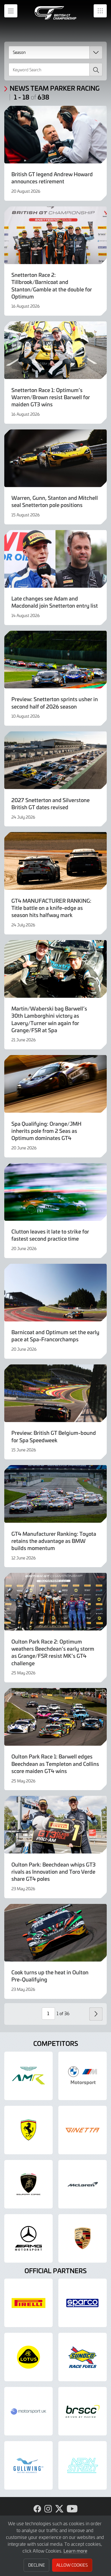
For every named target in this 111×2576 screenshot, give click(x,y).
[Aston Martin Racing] (28, 2076)
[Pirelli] (28, 2303)
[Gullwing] (28, 2465)
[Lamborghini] (28, 2184)
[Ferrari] (28, 2130)
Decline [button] (37, 2565)
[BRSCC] (83, 2411)
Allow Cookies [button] (72, 2565)
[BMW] (83, 2076)
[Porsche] (83, 2238)
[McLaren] (83, 2184)
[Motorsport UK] (28, 2411)
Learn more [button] (75, 2551)
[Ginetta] (83, 2130)
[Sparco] (83, 2303)
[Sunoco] (83, 2357)
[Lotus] (28, 2357)
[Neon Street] (83, 2465)
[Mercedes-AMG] (28, 2238)
